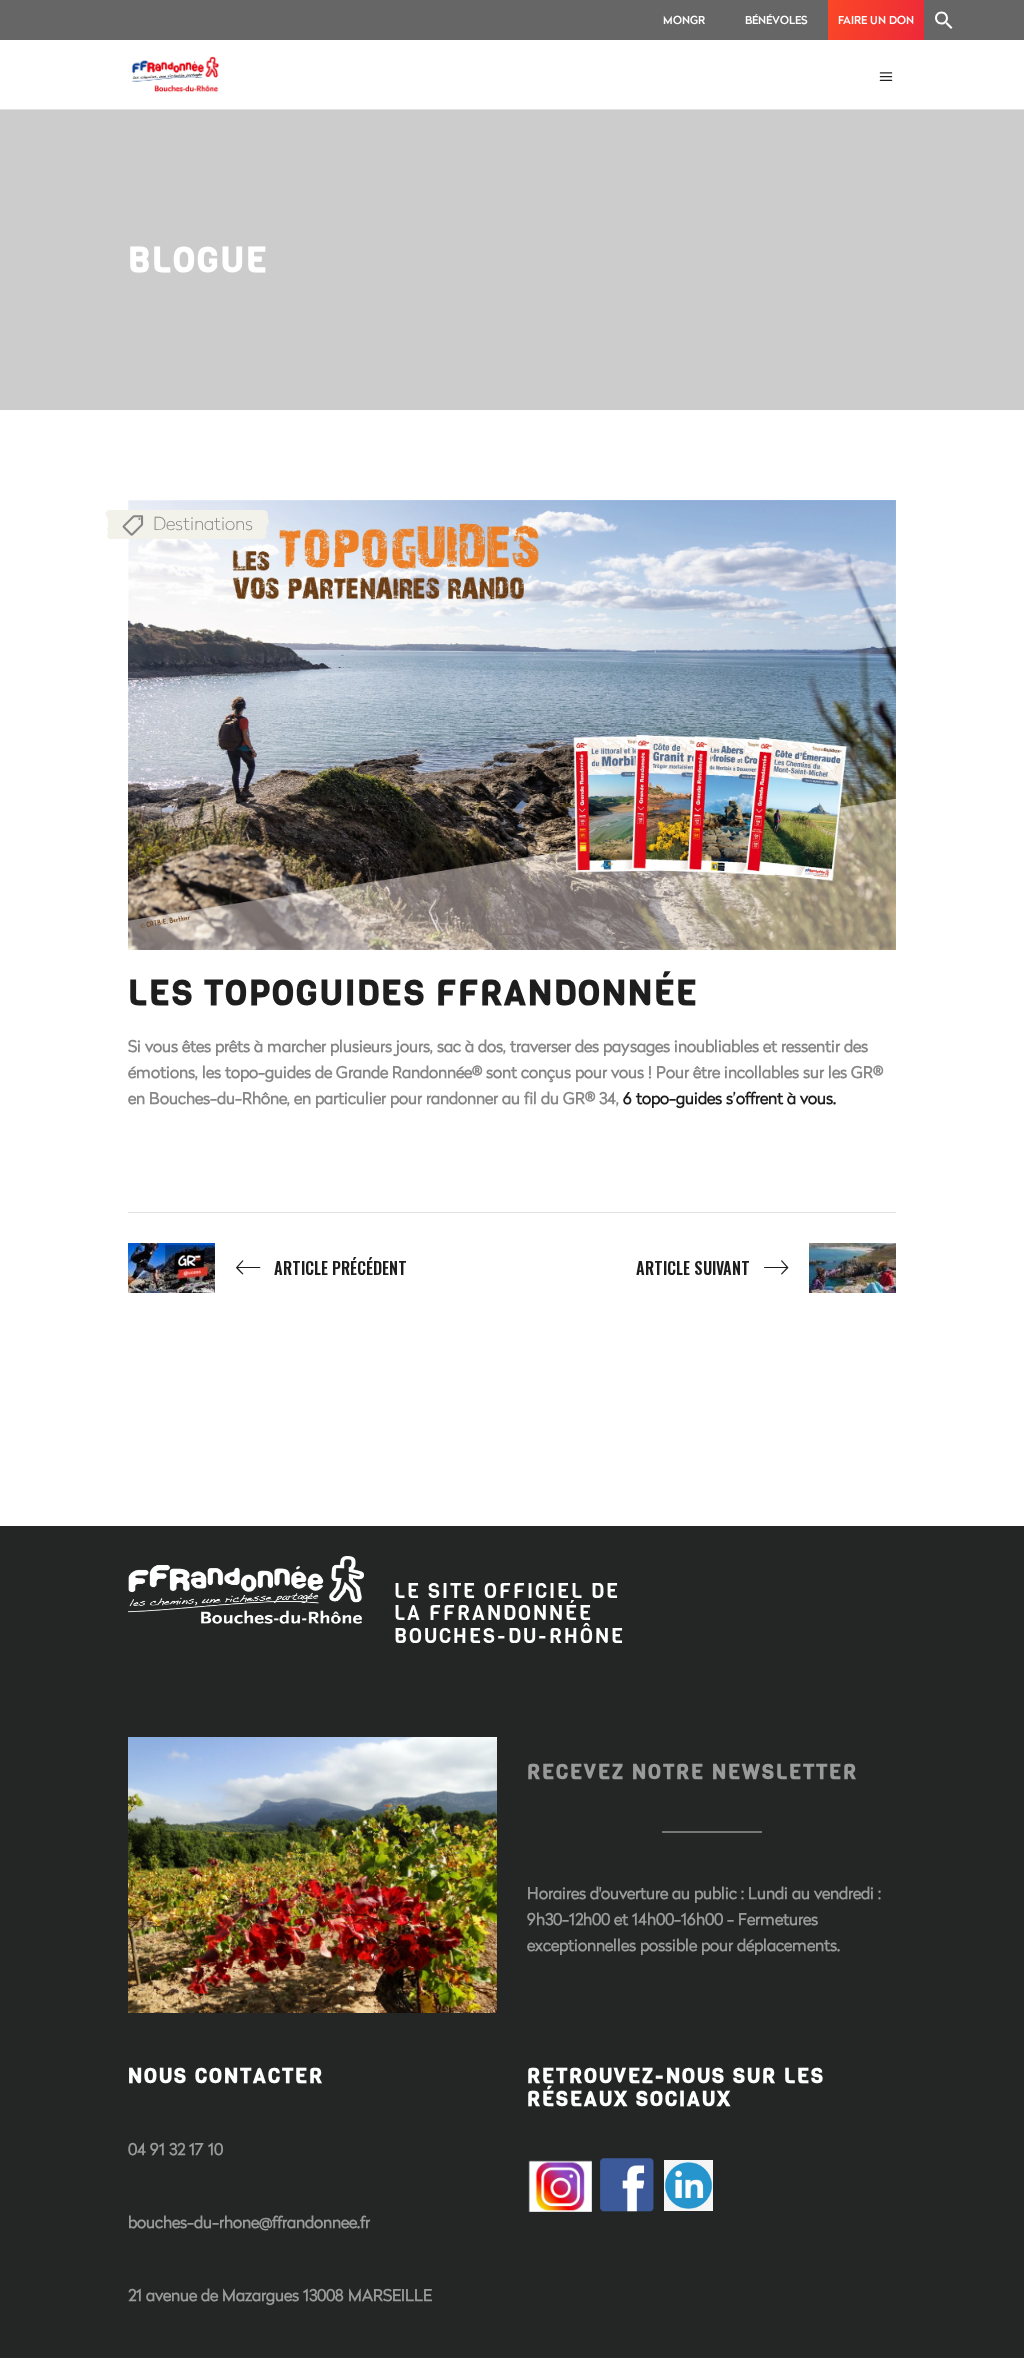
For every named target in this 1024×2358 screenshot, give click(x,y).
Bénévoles (776, 19)
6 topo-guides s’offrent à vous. (729, 1097)
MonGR (684, 19)
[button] (944, 20)
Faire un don (876, 19)
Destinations (203, 523)
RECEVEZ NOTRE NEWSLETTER (692, 1772)
